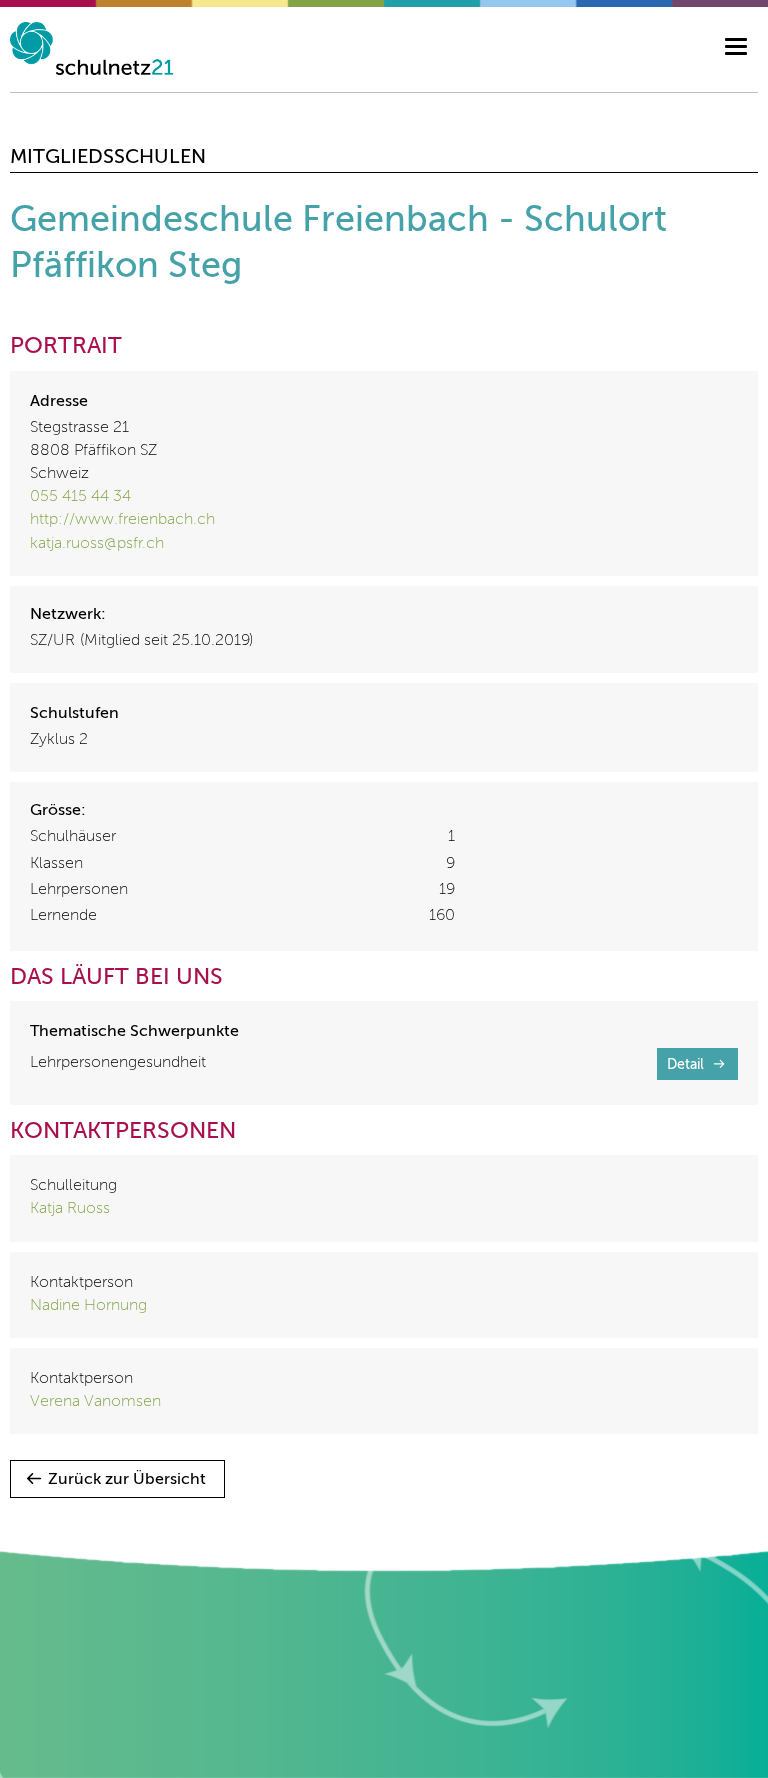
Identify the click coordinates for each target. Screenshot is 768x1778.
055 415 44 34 (80, 497)
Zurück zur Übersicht (127, 1480)
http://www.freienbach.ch (122, 520)
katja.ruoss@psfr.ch (97, 544)
